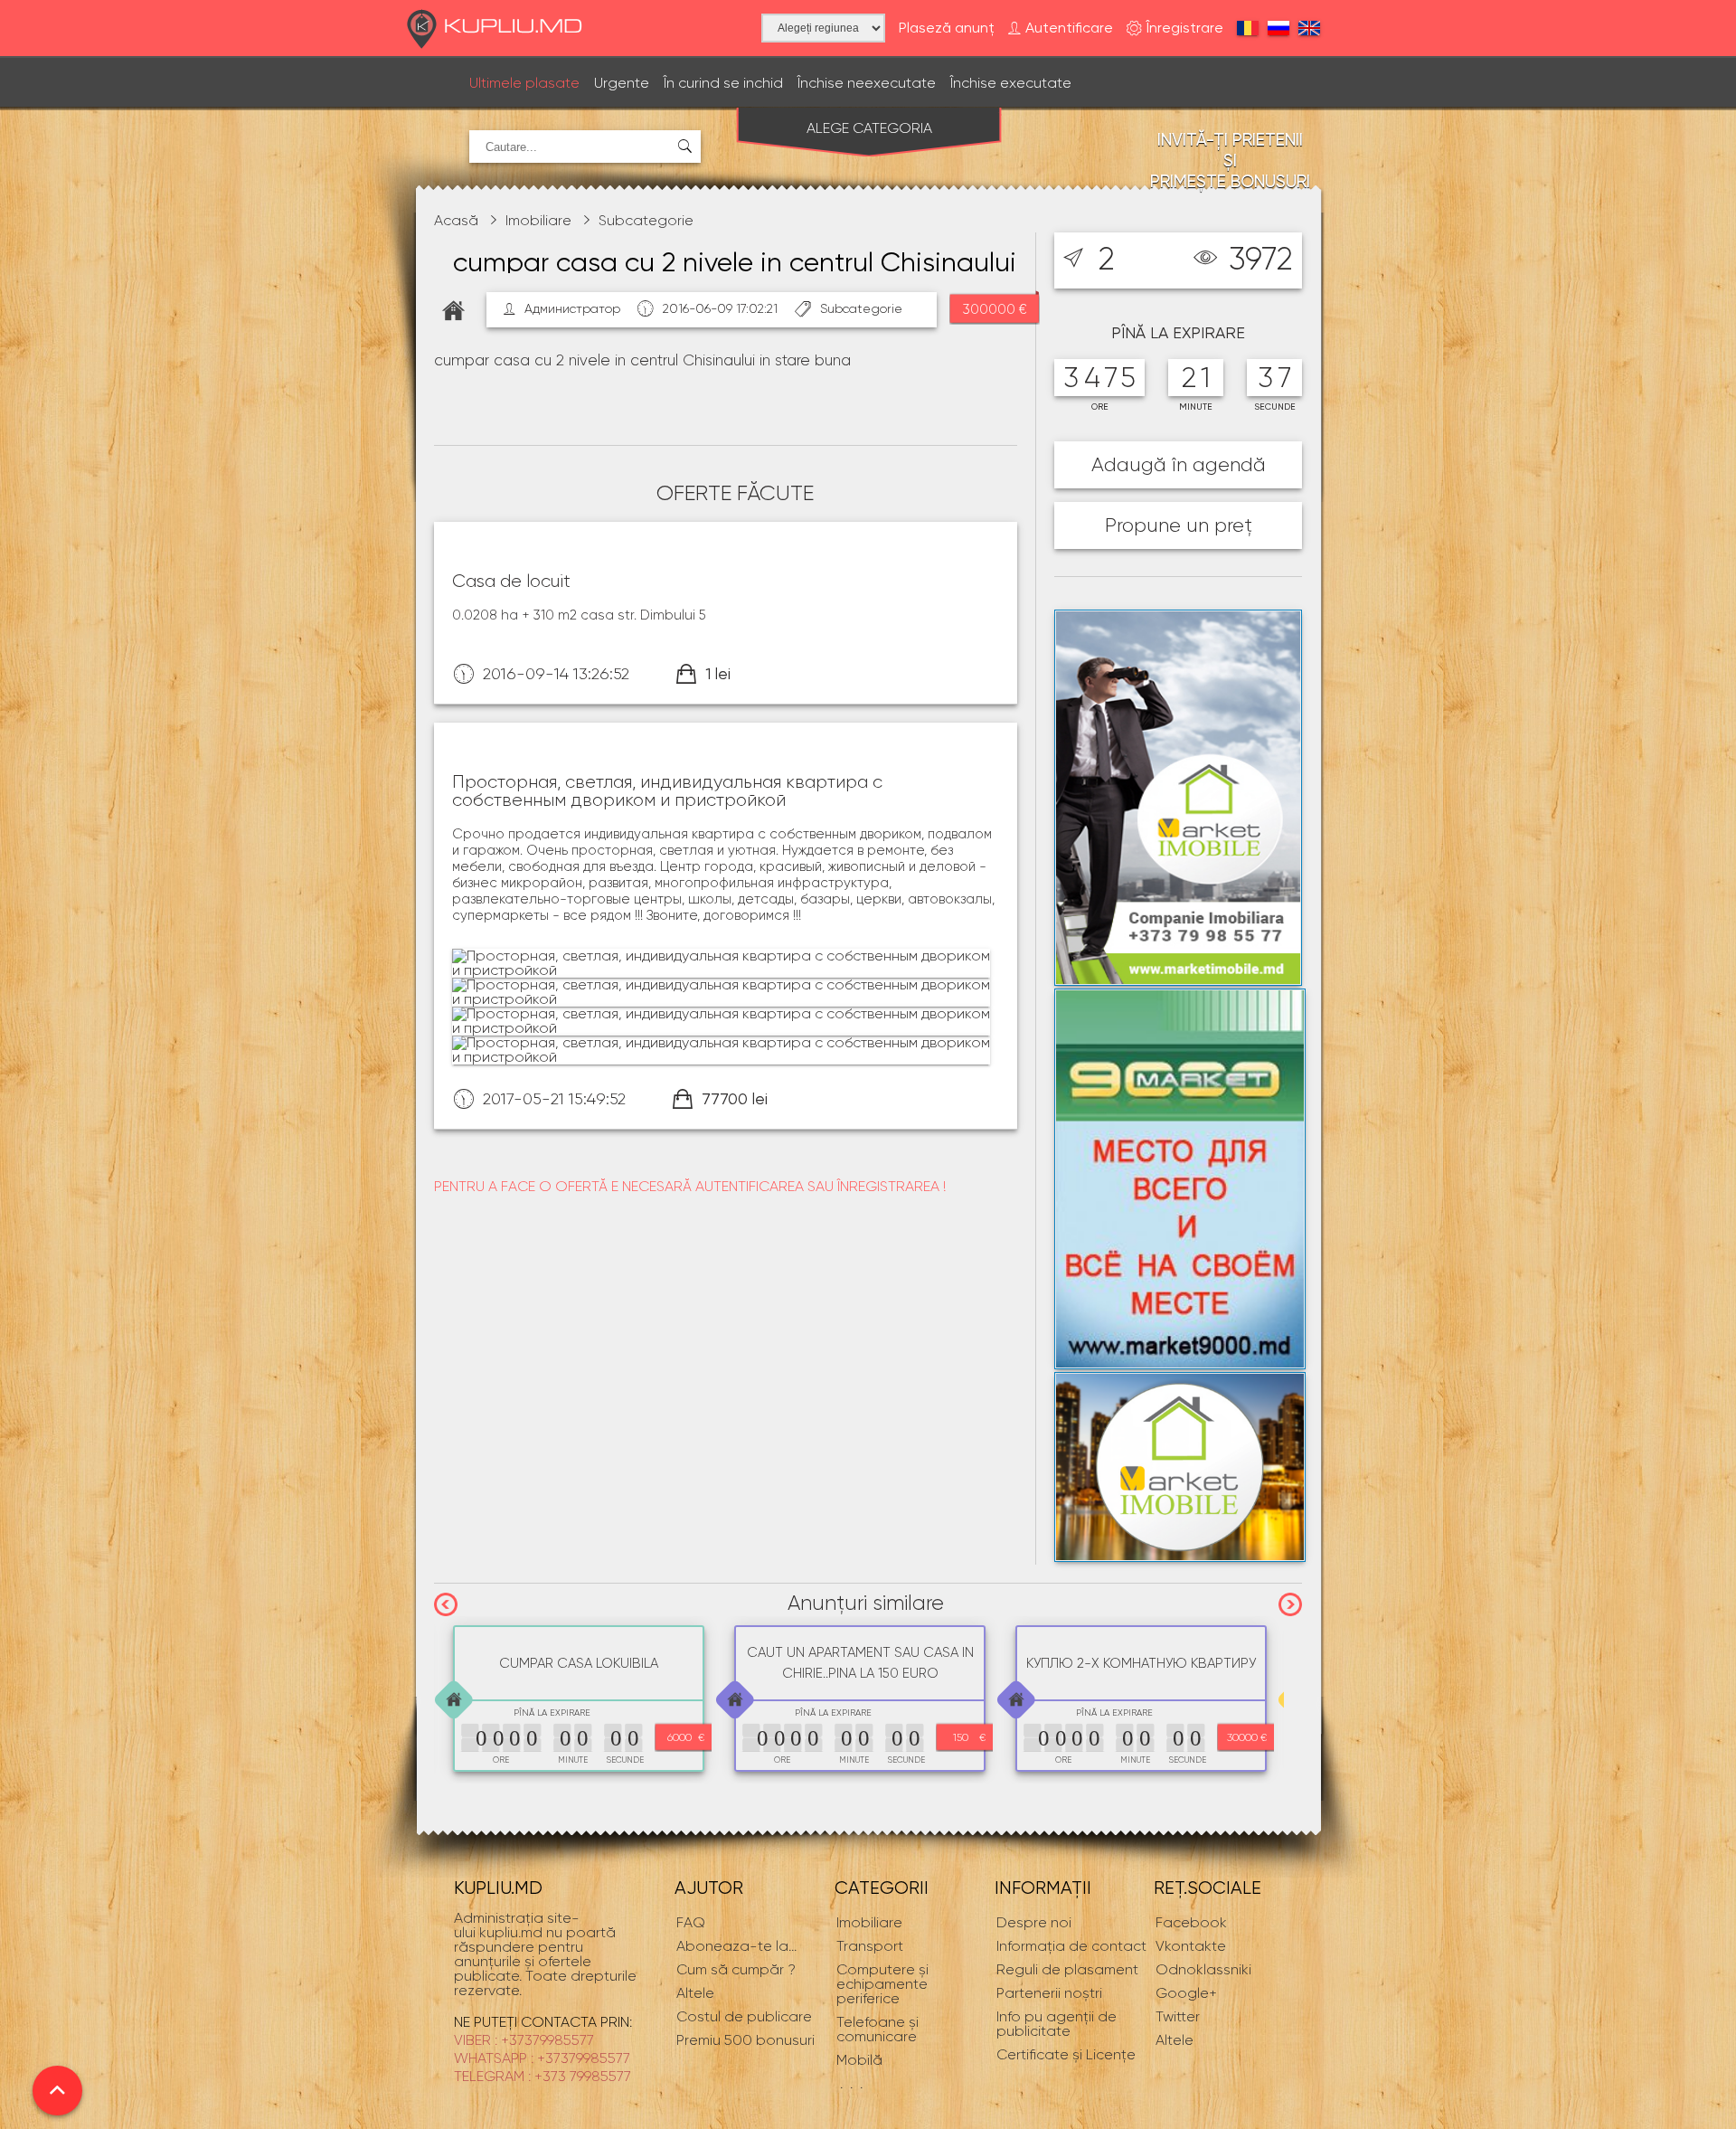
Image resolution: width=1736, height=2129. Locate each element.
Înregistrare (1185, 28)
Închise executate (1011, 83)
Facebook (1191, 1922)
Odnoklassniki (1203, 1969)
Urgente (622, 83)
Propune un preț (1179, 525)
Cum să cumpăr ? (736, 1969)
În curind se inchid (723, 83)
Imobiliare (538, 220)
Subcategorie (646, 220)
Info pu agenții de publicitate (1057, 2024)
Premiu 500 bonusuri (745, 2040)
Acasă (456, 220)
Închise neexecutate (867, 83)
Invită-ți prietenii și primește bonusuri (1230, 161)
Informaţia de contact (1071, 1946)
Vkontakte (1191, 1946)
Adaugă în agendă (1179, 464)
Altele (1175, 2040)
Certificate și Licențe (1066, 2054)
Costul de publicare (744, 2016)
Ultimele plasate (524, 83)
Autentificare (1069, 28)
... (736, 1946)
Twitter (1178, 2016)
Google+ (1186, 1993)
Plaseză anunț (947, 28)
